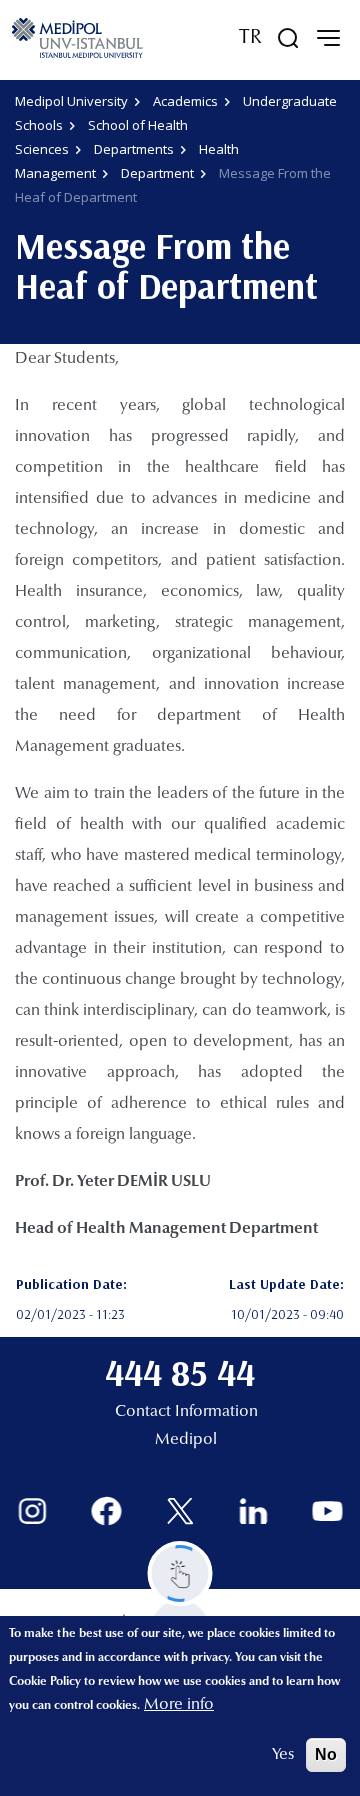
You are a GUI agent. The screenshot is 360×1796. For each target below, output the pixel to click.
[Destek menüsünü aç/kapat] (180, 1573)
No (326, 1754)
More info (179, 1705)
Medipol (186, 1440)
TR (250, 38)
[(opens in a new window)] (32, 1511)
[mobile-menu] (328, 38)
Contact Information (186, 1412)
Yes (283, 1755)
